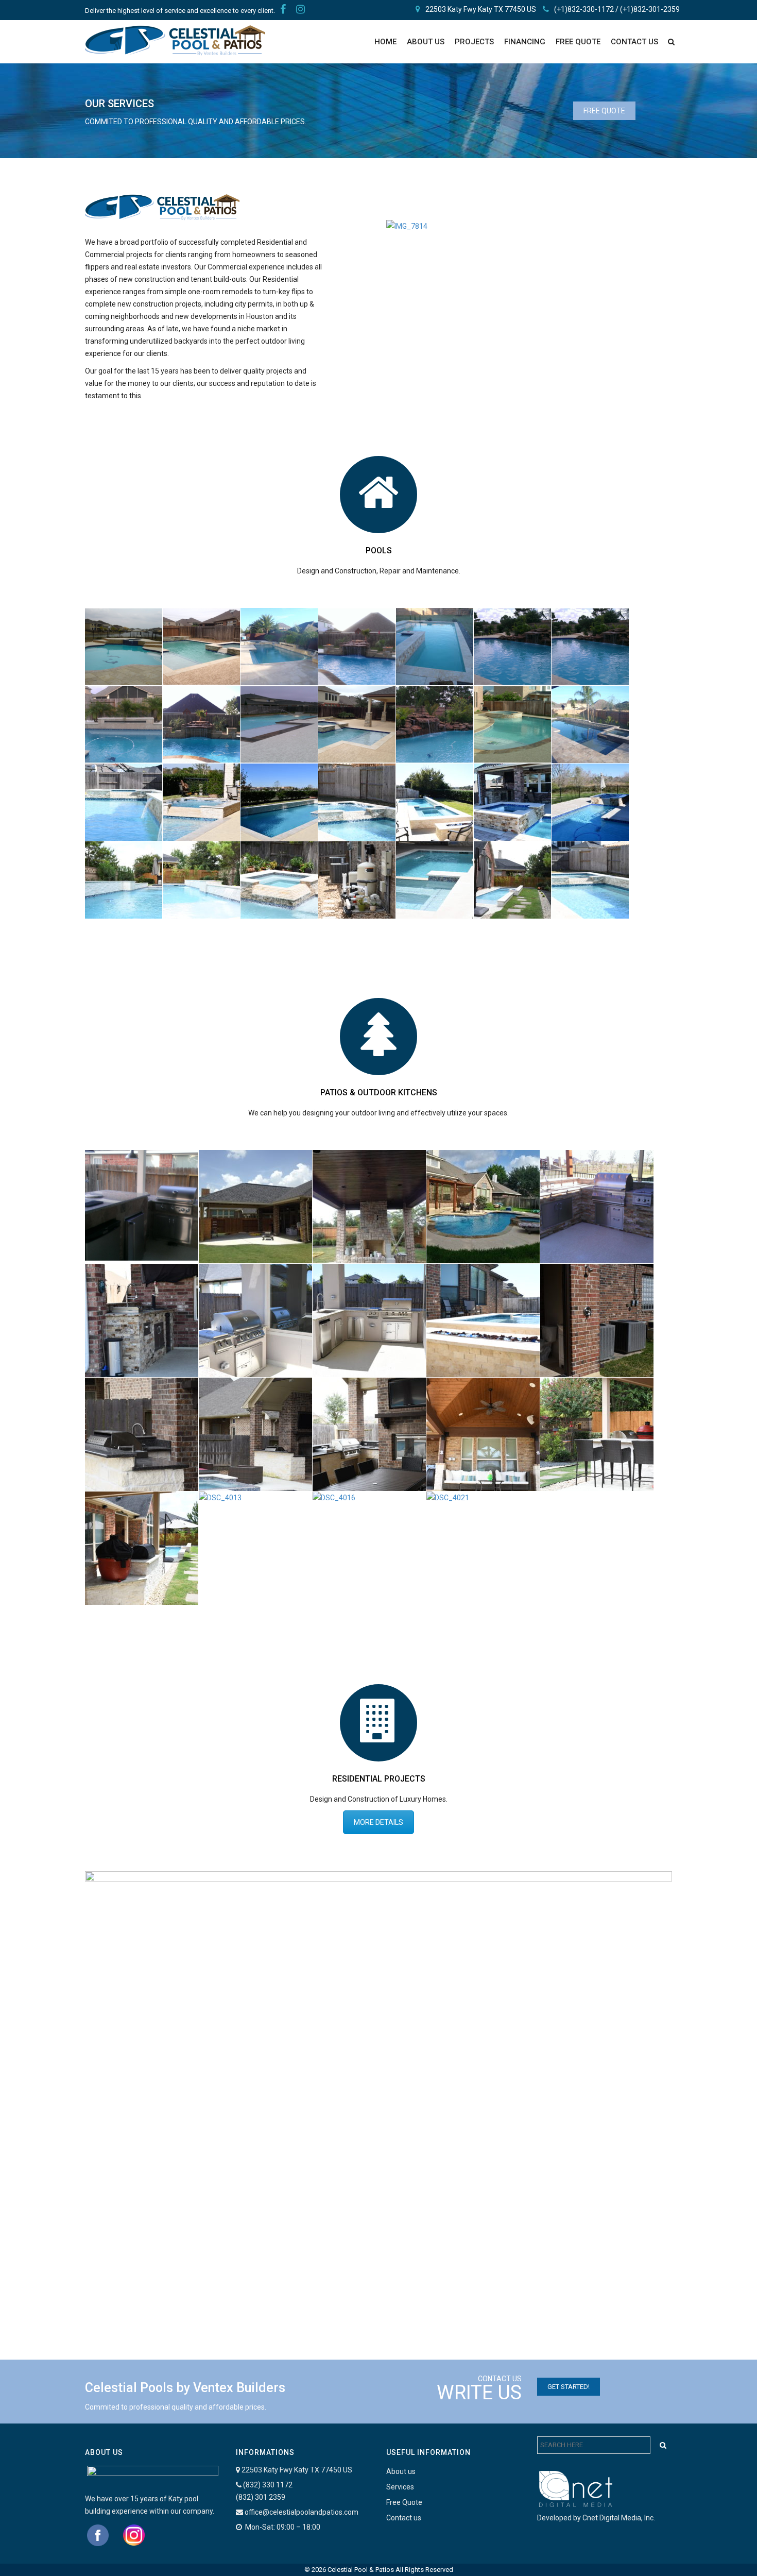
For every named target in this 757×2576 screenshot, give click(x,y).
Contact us (404, 2518)
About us (401, 2471)
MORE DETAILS (378, 1822)
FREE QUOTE (578, 42)
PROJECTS (474, 42)
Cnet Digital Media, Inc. (619, 2518)
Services (400, 2487)
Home (385, 42)
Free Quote (404, 2502)
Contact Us (634, 42)
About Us (426, 42)
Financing (525, 42)
